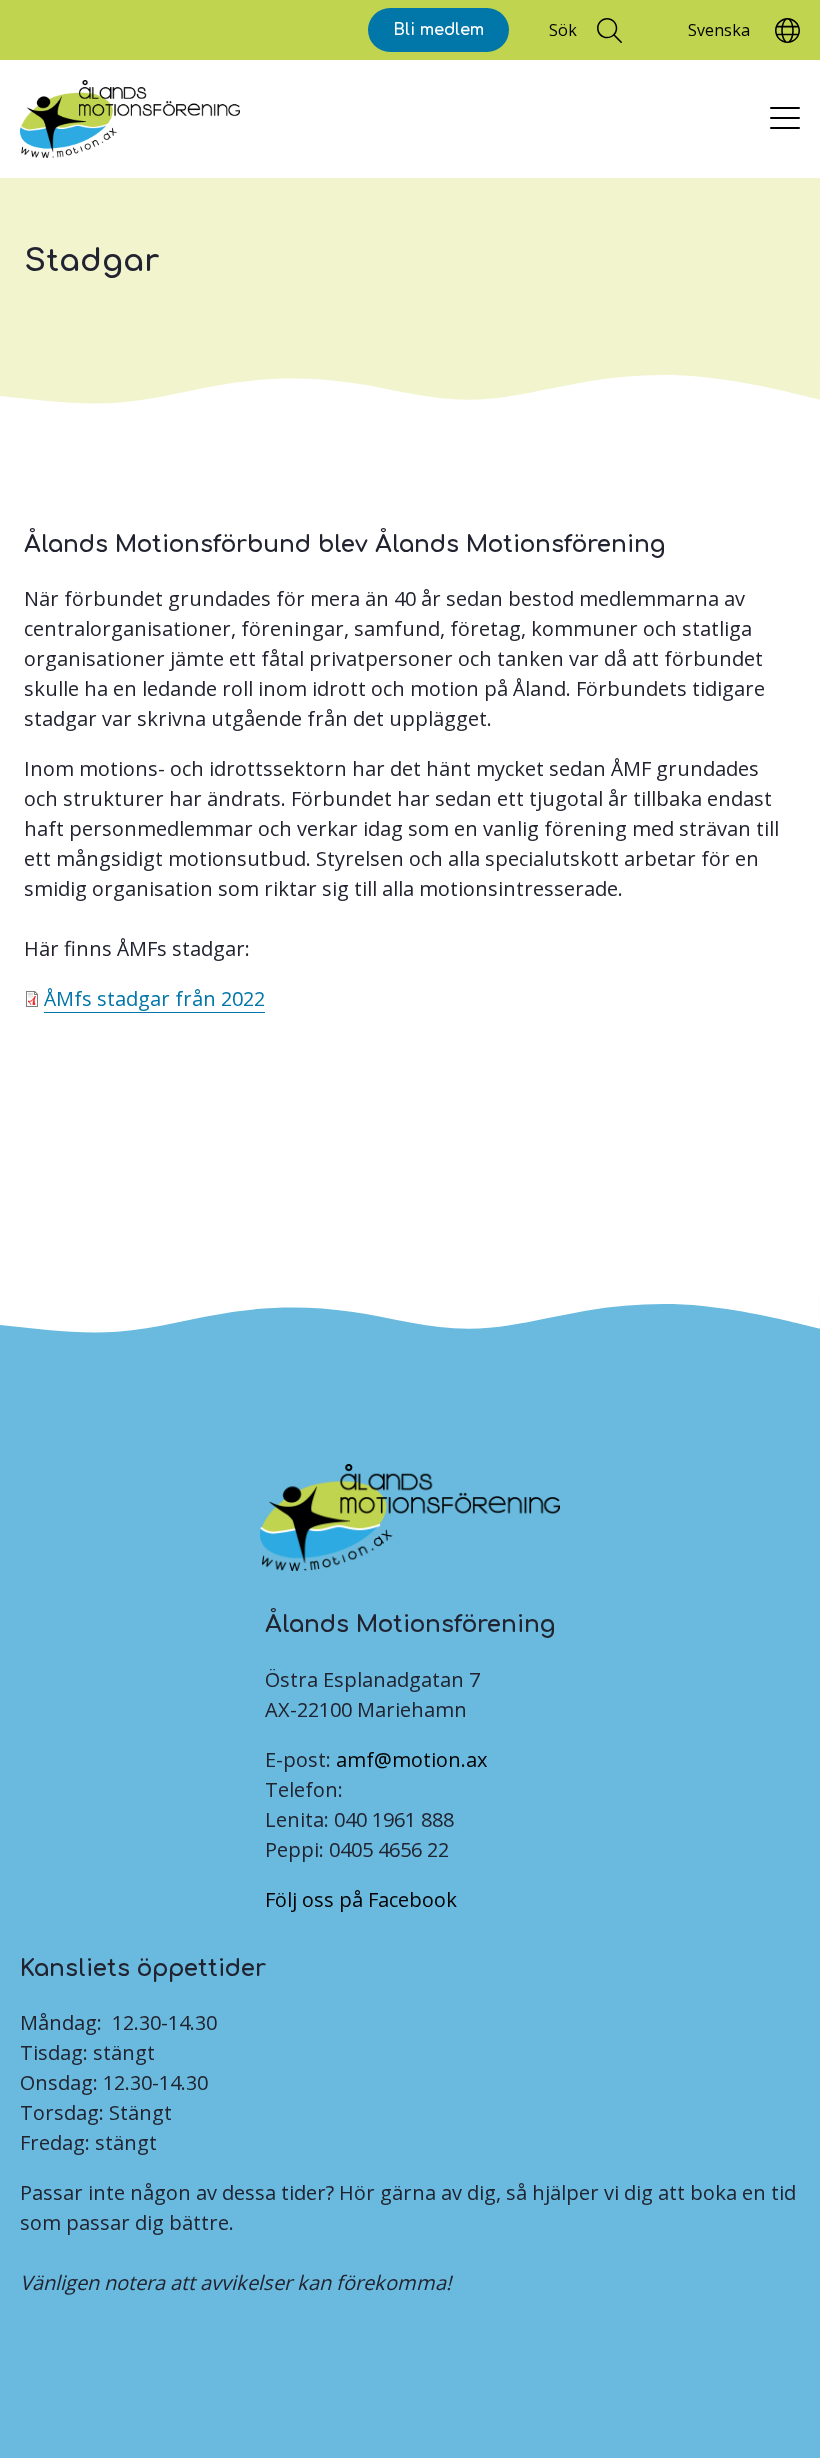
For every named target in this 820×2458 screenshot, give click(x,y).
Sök (563, 30)
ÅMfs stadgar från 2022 (154, 998)
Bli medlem (438, 30)
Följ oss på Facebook (361, 1899)
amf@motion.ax (411, 1759)
